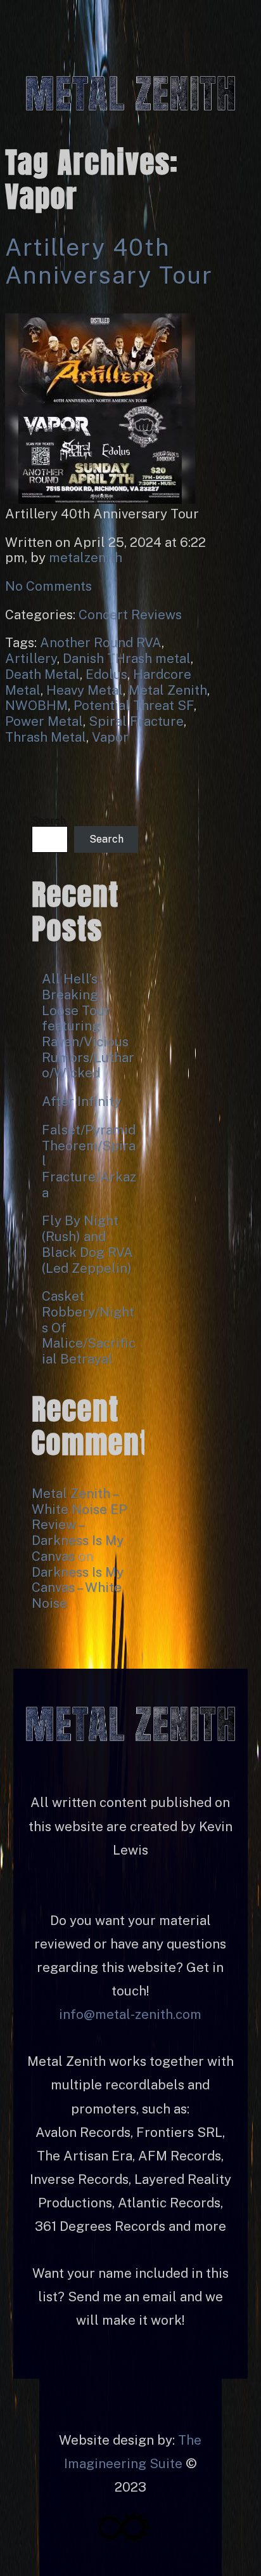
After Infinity (81, 1101)
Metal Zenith (168, 690)
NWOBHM (36, 705)
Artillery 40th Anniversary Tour (109, 261)
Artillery (31, 658)
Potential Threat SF (134, 705)
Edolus (106, 674)
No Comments (48, 586)
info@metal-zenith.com (130, 2014)
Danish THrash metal (127, 658)
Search (49, 821)
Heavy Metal (85, 690)
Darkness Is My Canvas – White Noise (78, 1587)
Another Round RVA (101, 642)
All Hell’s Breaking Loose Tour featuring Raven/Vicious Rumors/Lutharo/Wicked (88, 1026)
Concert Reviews (130, 614)
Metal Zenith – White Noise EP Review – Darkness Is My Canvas (79, 1525)
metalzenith (86, 557)
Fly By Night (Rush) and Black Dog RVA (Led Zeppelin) (87, 1244)
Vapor (110, 737)
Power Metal (44, 721)
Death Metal (42, 674)
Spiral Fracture (136, 721)
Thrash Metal (46, 737)
